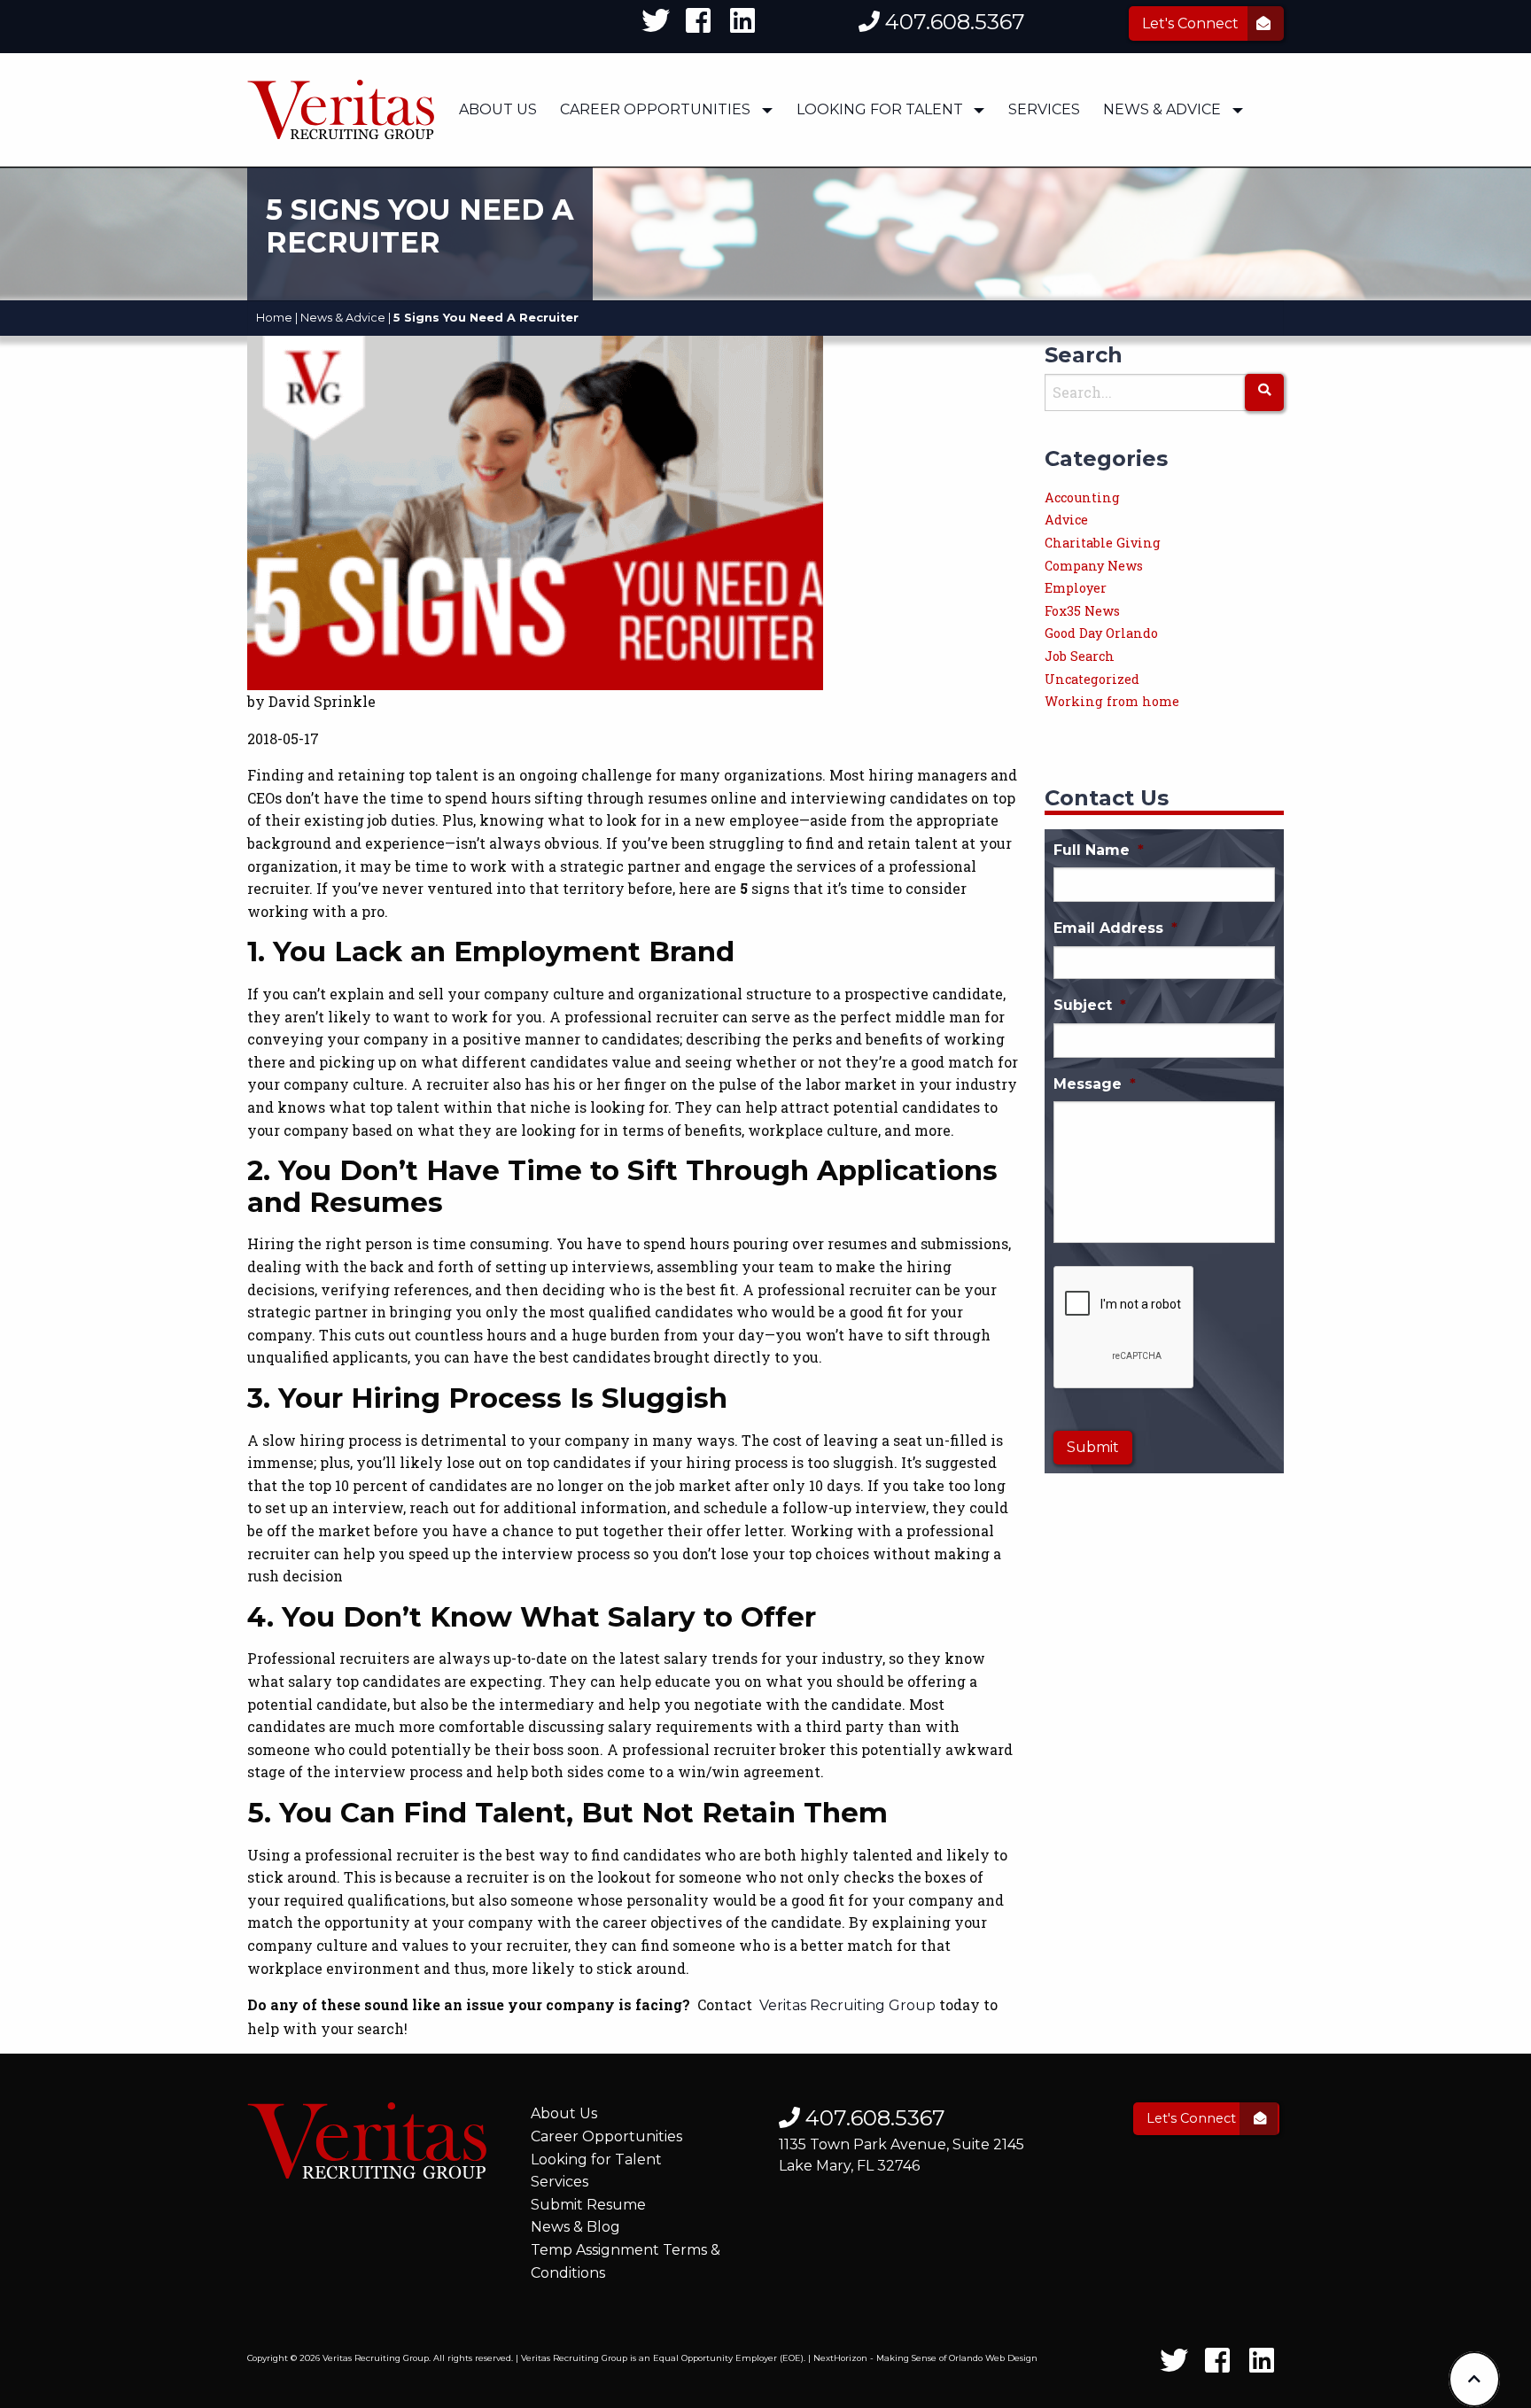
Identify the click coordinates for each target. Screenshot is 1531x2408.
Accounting (1082, 497)
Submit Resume (588, 2205)
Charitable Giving (1103, 543)
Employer (1076, 588)
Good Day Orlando (1101, 633)
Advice (1066, 520)
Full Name (1099, 850)
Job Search (1080, 656)
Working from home (1112, 701)
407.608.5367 (952, 22)
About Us (498, 109)
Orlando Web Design (993, 2358)
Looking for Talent (596, 2159)
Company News (1094, 566)
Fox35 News (1082, 611)
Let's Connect (1192, 23)
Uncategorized (1092, 679)
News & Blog (575, 2227)
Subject (1090, 1005)
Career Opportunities (655, 109)
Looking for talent (880, 109)
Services (1044, 109)
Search (1084, 355)
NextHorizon (840, 2358)
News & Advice (1162, 109)
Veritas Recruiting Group (847, 2005)
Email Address (1115, 928)
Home (274, 318)
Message (1095, 1084)
